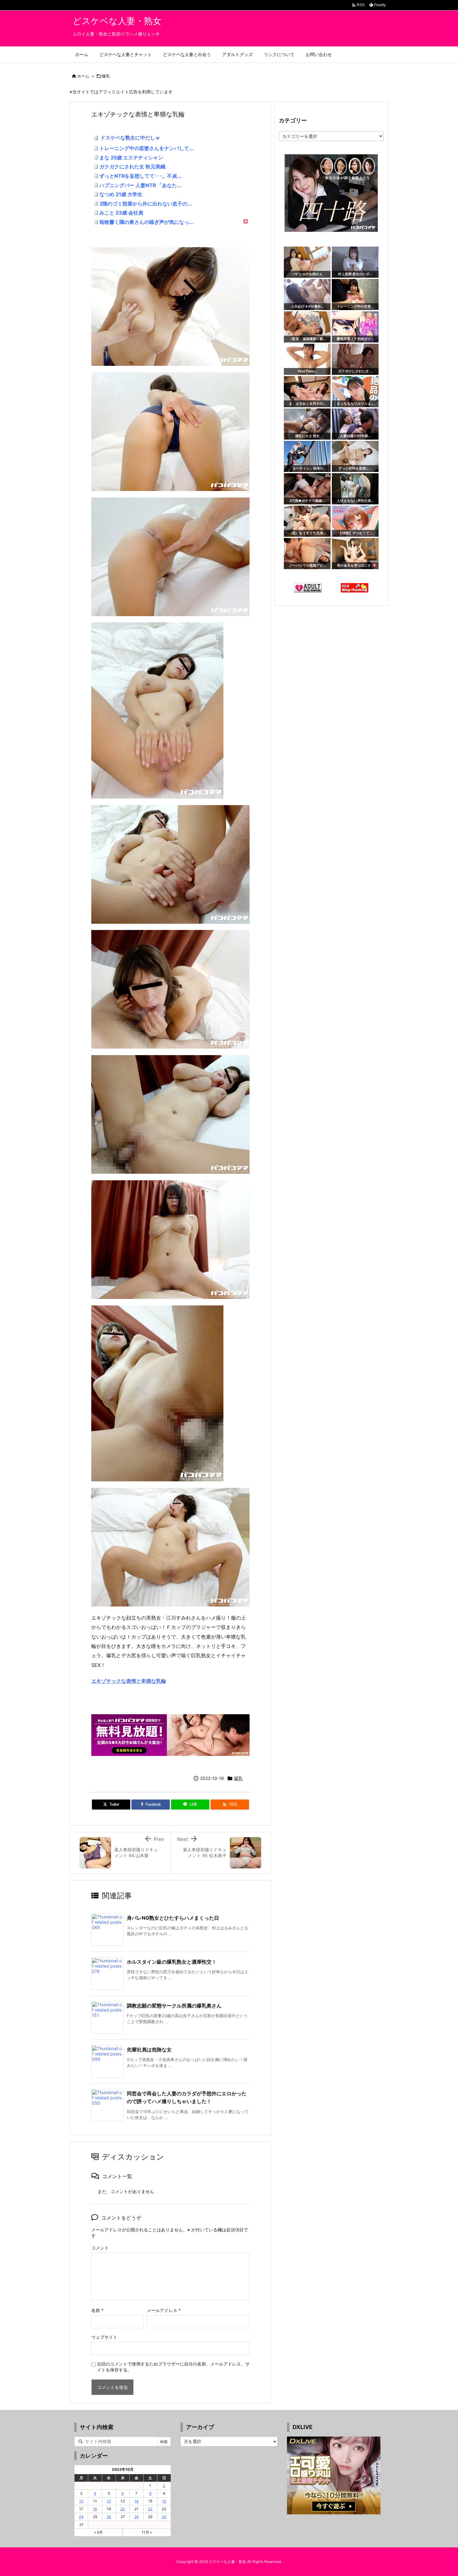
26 (109, 2517)
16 (164, 2501)
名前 (97, 2310)
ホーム (83, 76)
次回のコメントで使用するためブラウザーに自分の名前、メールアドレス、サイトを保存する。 (173, 2367)
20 (123, 2509)
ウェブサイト (104, 2337)
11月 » (147, 2532)
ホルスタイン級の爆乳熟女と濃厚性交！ (172, 1962)
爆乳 (106, 76)
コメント (100, 2248)
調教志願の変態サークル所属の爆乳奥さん (174, 2006)
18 (95, 2509)
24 (81, 2517)
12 (109, 2501)
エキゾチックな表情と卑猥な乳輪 (129, 1681)
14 (136, 2501)
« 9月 (98, 2532)
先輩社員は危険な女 (149, 2050)
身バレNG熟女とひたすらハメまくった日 (173, 1918)
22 (150, 2509)
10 (81, 2501)
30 (164, 2517)
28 (136, 2517)
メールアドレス (164, 2310)
